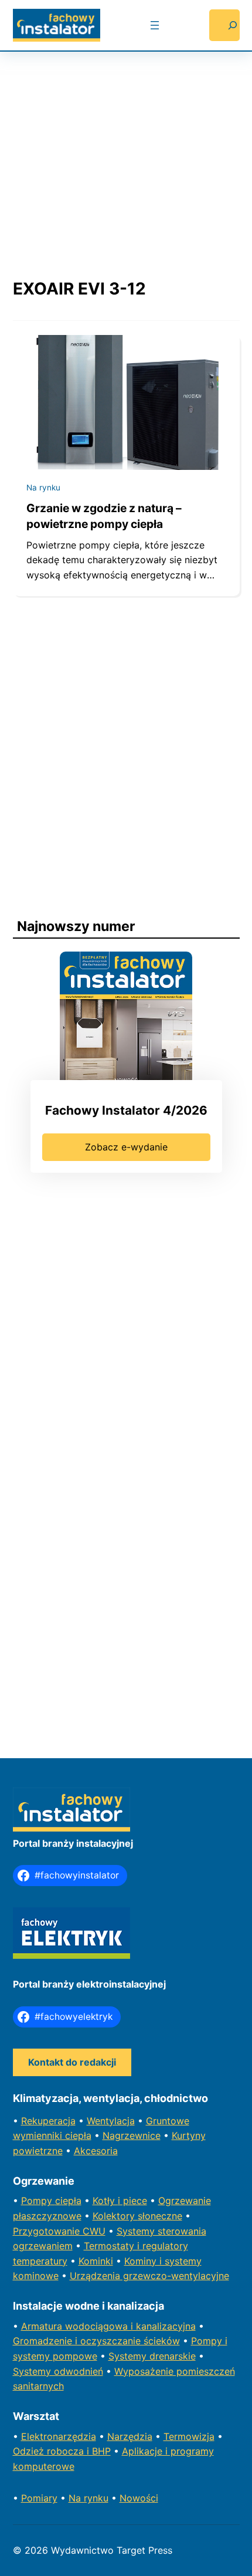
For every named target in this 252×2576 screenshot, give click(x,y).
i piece (132, 2201)
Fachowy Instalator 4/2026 (126, 1110)
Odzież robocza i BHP (62, 2451)
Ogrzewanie (185, 2201)
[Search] (224, 25)
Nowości (139, 2498)
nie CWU (86, 2231)
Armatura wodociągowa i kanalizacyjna (108, 2326)
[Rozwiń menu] (155, 25)
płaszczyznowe (47, 2216)
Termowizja (189, 2436)
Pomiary (39, 2498)
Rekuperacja (48, 2121)
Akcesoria (96, 2151)
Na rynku (43, 488)
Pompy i (209, 2341)
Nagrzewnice (132, 2135)
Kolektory (115, 2216)
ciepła (68, 2201)
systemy (33, 2356)
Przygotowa (40, 2231)
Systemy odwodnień (58, 2371)
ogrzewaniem (43, 2246)
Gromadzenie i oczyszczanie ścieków (96, 2341)
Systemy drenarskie (152, 2356)
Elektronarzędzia (59, 2436)
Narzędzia (130, 2436)
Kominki (96, 2261)
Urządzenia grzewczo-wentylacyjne (149, 2276)
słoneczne (160, 2216)
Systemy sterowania (161, 2231)
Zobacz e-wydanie (126, 1147)
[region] (126, 154)
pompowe (75, 2356)
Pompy (38, 2201)
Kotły (105, 2201)
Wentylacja (111, 2121)
